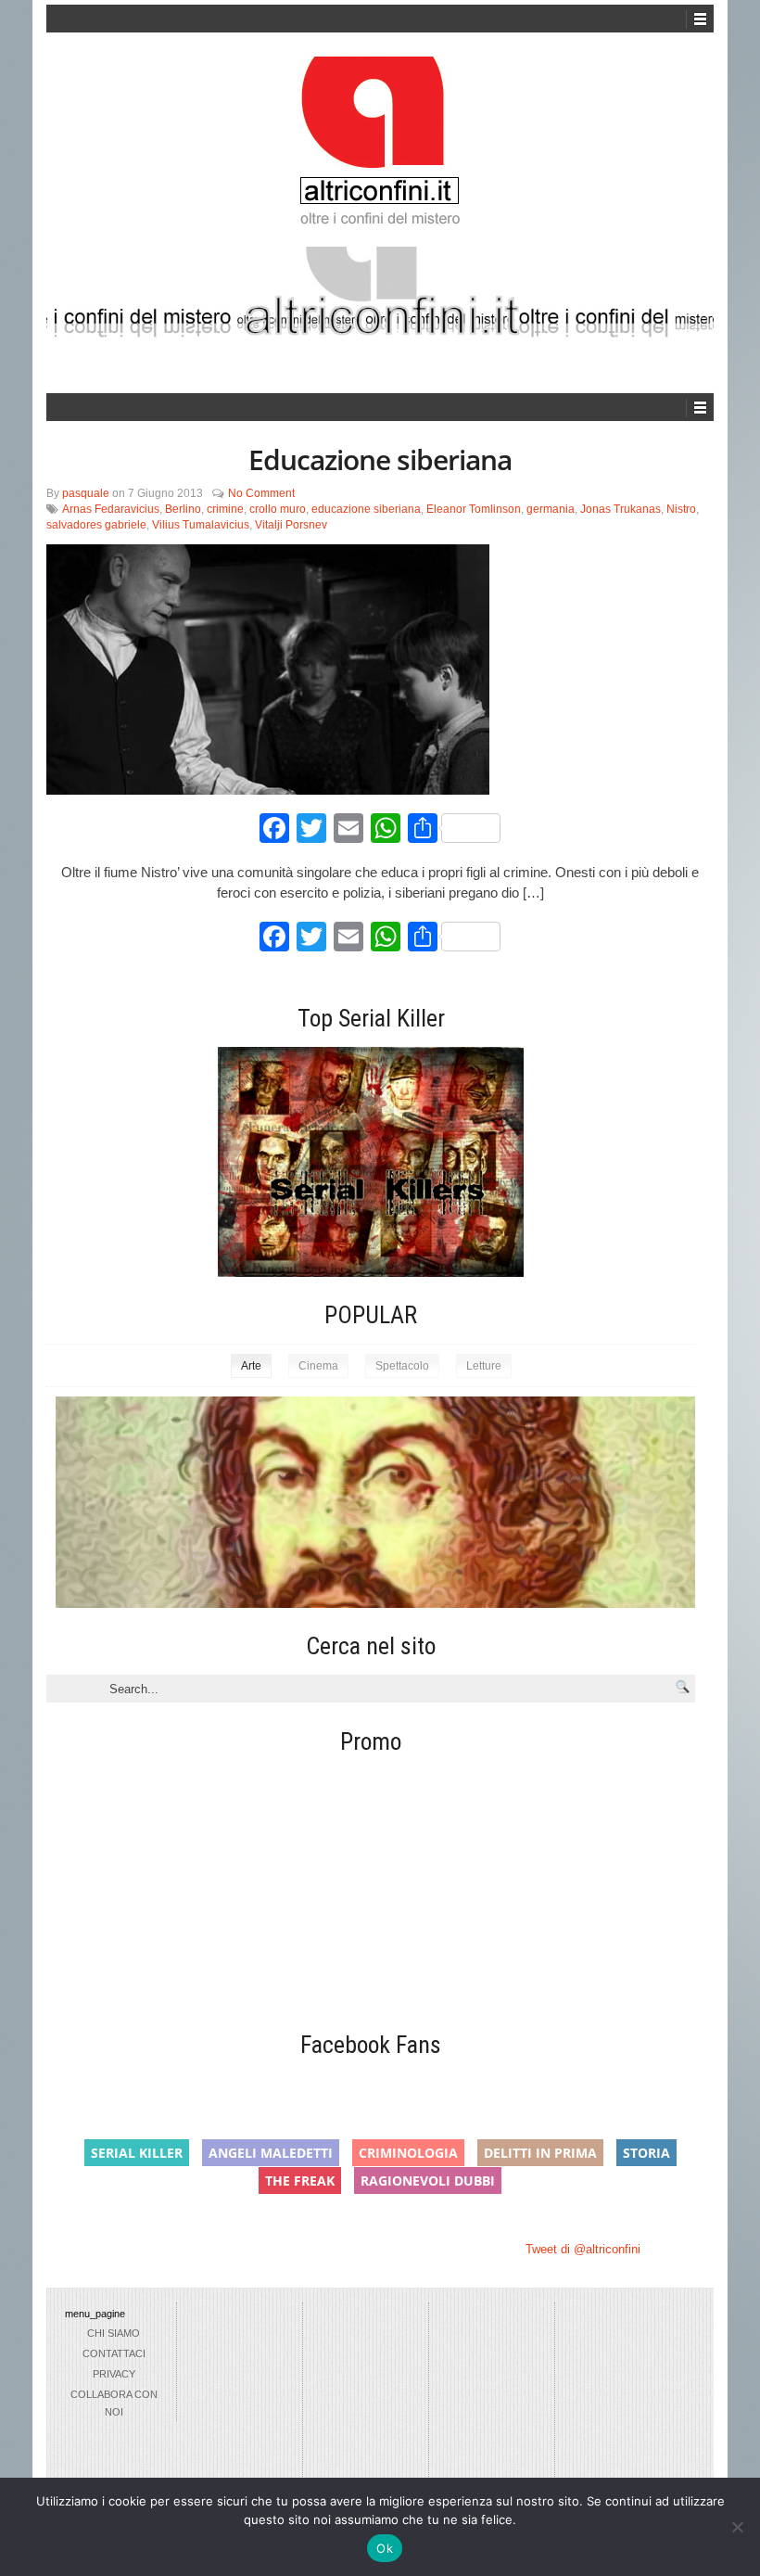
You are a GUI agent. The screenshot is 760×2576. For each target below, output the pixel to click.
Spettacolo (402, 1366)
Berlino (183, 509)
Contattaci (114, 2353)
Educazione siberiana (380, 459)
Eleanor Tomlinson (474, 509)
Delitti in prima (540, 2153)
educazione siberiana (366, 509)
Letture (484, 1366)
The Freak (300, 2181)
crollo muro (278, 509)
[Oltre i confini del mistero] (380, 149)
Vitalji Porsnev (291, 525)
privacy (114, 2374)
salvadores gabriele (96, 525)
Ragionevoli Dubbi (428, 2181)
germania (551, 509)
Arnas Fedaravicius (111, 509)
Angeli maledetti (271, 2153)
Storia (646, 2153)
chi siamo (114, 2333)
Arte (251, 1366)
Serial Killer (137, 2153)
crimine (225, 509)
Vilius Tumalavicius (201, 525)
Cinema (318, 1366)
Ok (385, 2548)
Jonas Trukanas (621, 509)
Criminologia (408, 2153)
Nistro (681, 509)
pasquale (86, 493)
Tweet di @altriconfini (583, 2249)
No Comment (261, 493)
